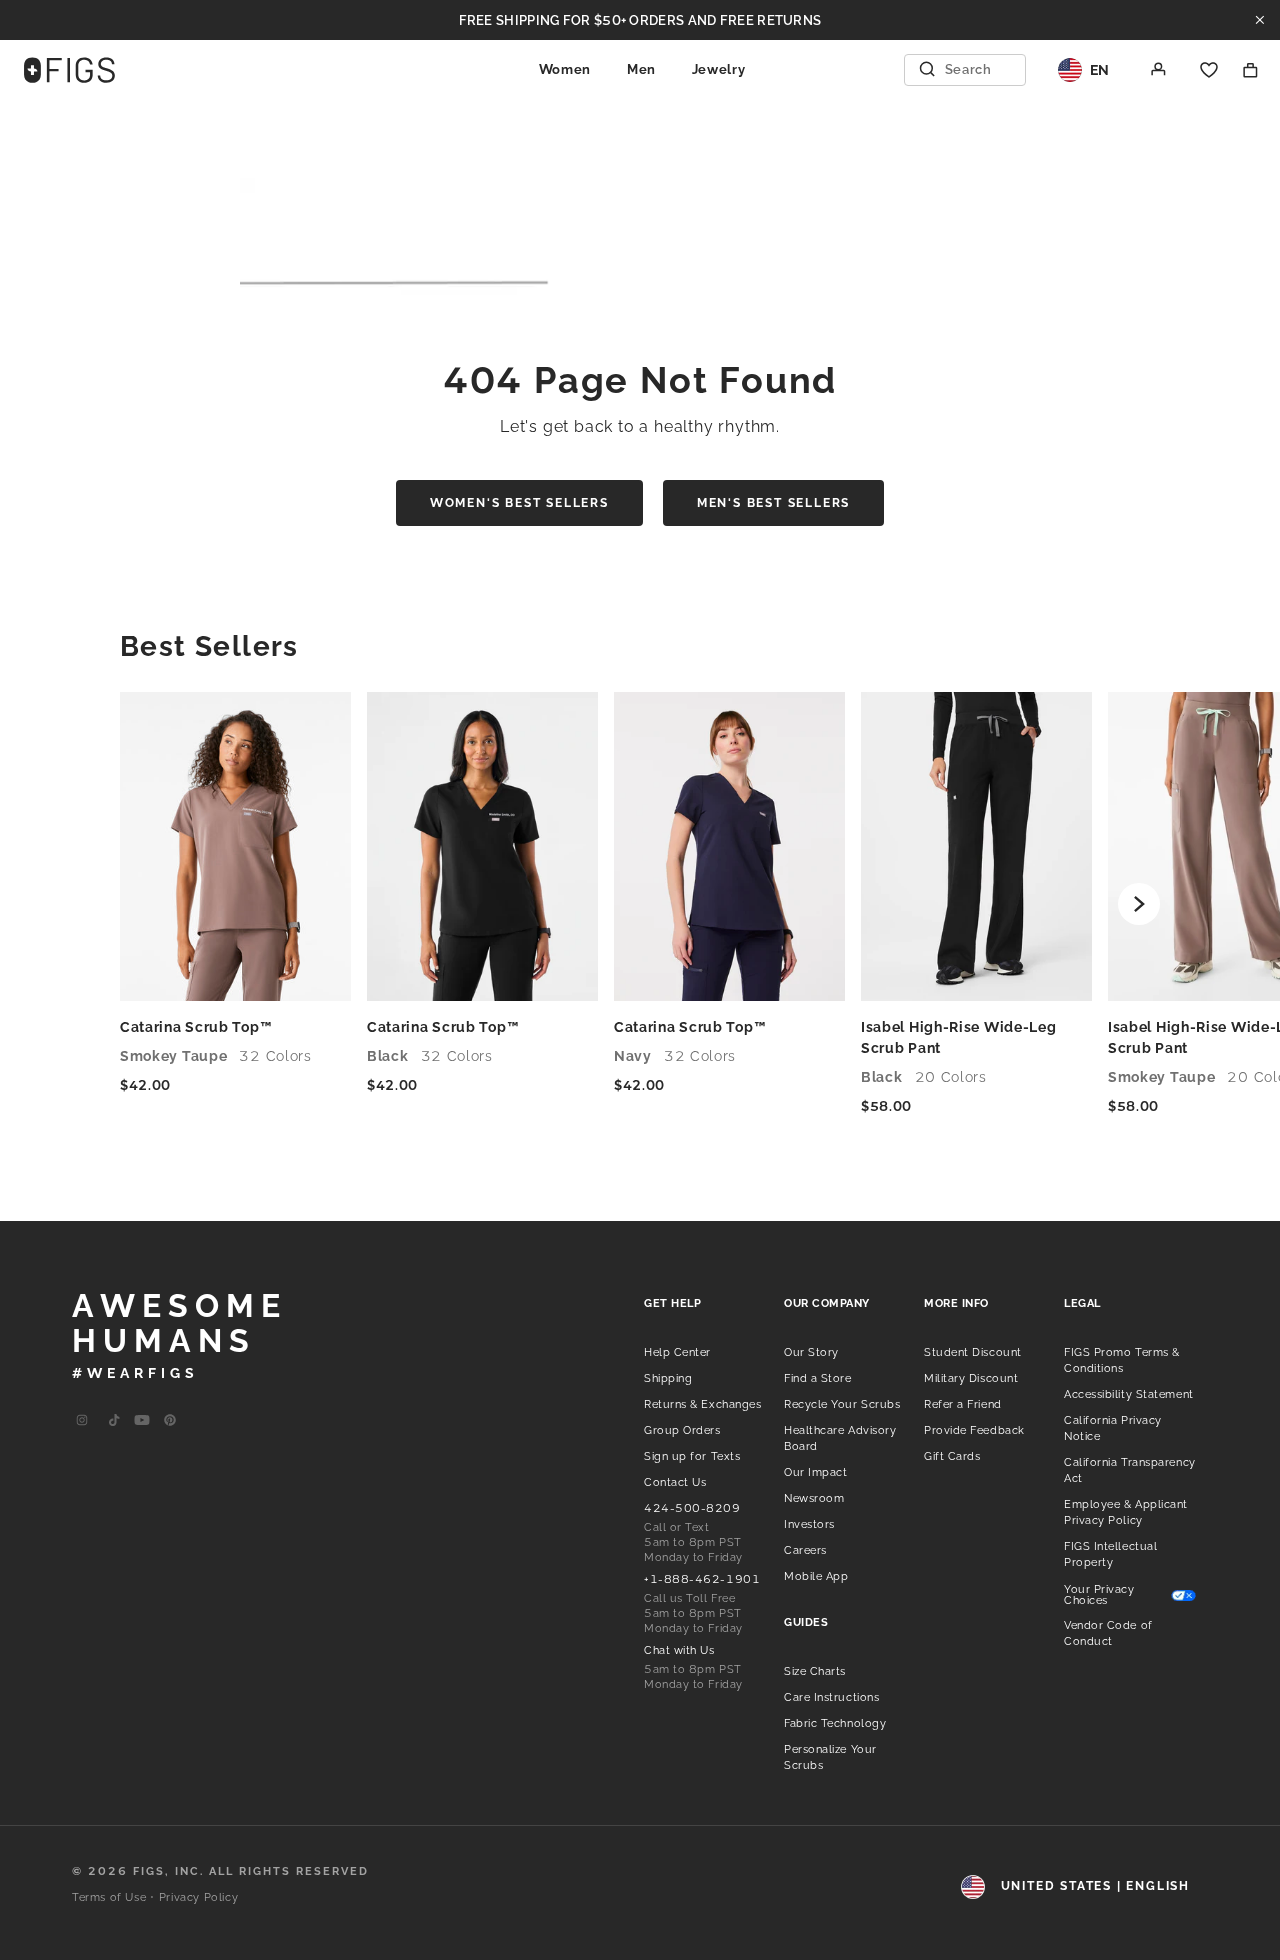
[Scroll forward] (1139, 904)
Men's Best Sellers (773, 503)
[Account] (1159, 70)
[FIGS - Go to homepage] (69, 70)
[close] (1260, 20)
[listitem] (677, 1351)
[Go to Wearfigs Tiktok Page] (114, 1420)
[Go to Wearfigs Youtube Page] (142, 1420)
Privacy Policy (198, 1897)
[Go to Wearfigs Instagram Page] (82, 1420)
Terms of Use (109, 1897)
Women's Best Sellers (519, 503)
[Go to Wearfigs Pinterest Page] (170, 1420)
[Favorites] (1209, 70)
